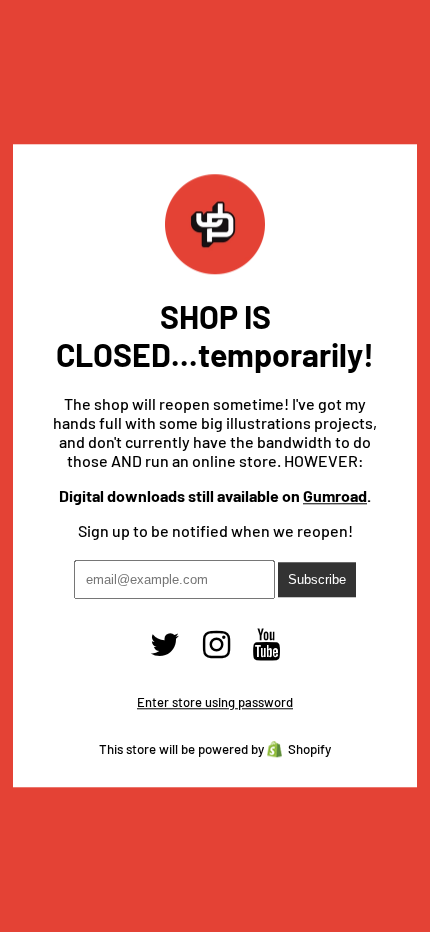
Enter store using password (215, 703)
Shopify (309, 750)
